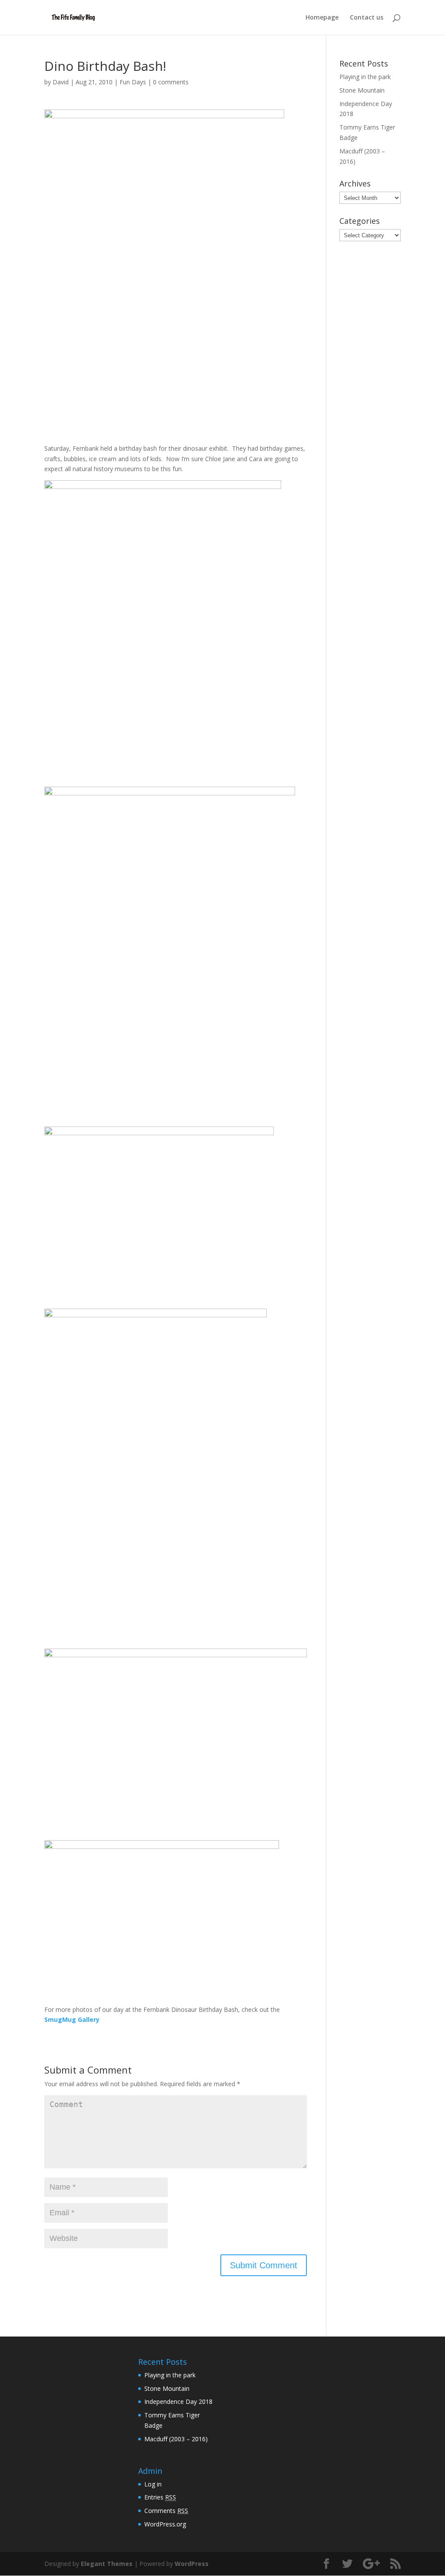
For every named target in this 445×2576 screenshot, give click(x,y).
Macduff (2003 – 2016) (176, 2439)
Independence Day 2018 (178, 2401)
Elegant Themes (107, 2564)
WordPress (192, 2564)
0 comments (171, 82)
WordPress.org (165, 2524)
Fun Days (133, 82)
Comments (166, 2511)
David (61, 82)
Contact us (367, 18)
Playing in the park (365, 77)
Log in (153, 2484)
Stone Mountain (362, 90)
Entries (160, 2497)
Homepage (322, 18)
